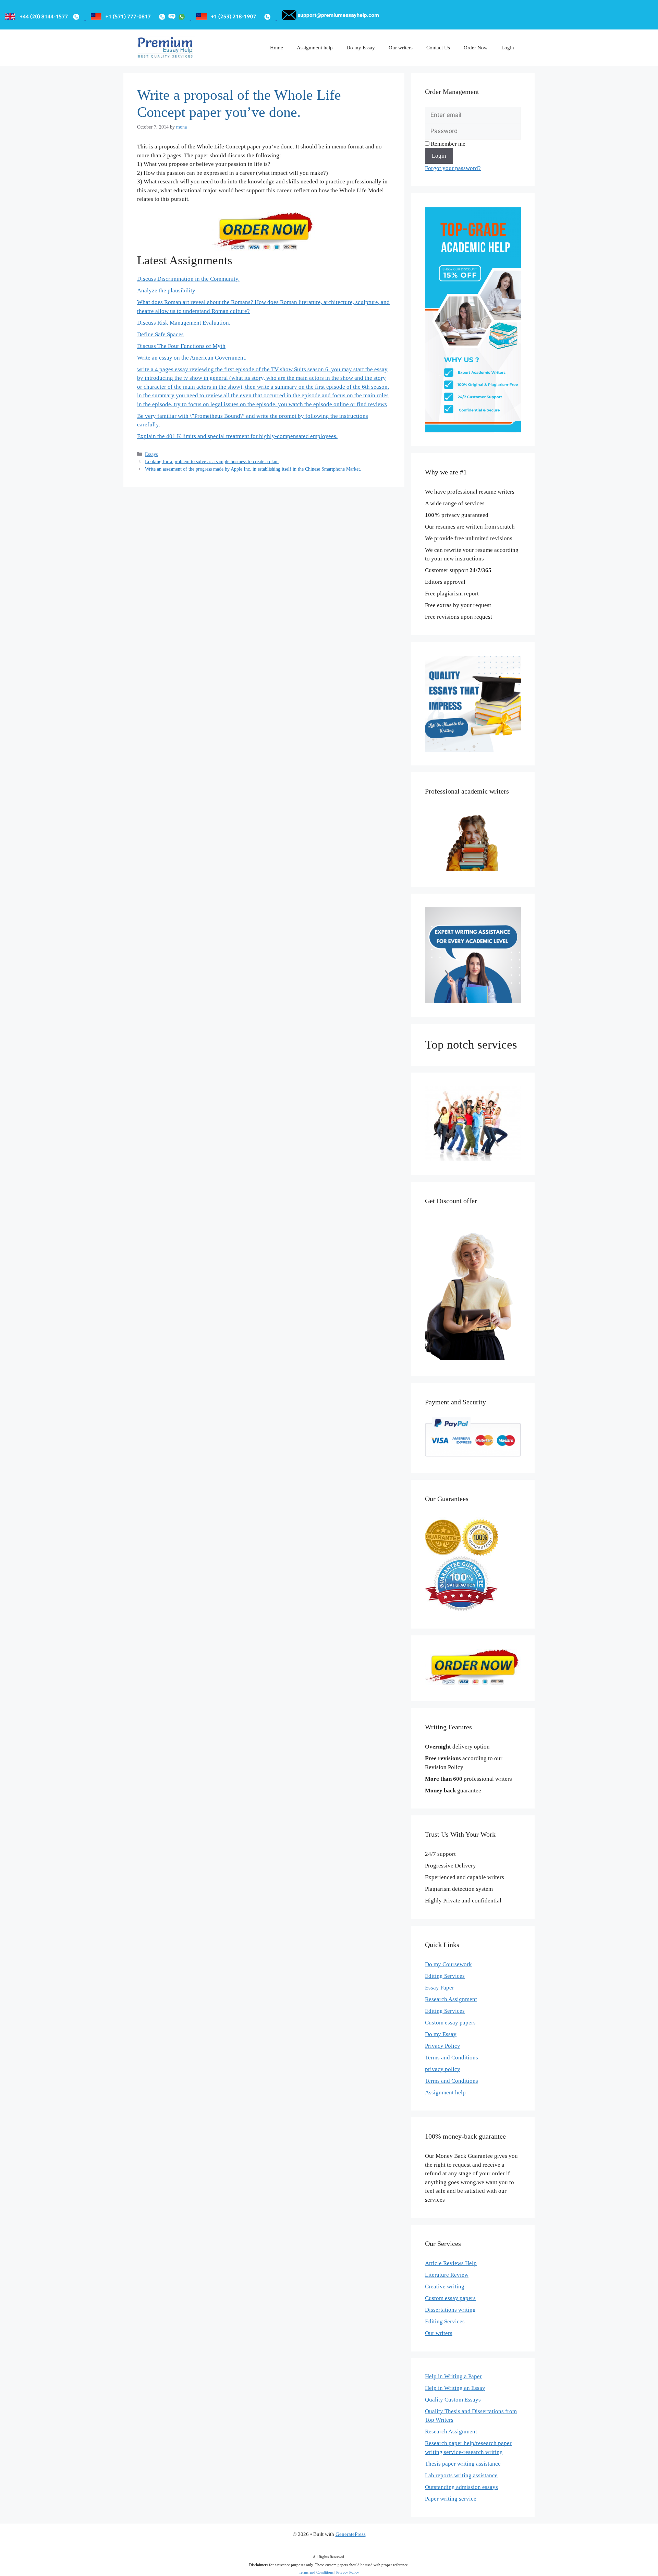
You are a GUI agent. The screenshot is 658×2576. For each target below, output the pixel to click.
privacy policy (443, 2069)
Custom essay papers (450, 2023)
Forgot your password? (453, 168)
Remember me (447, 144)
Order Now (476, 48)
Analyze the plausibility (166, 291)
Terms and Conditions (452, 2058)
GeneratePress (351, 2534)
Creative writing (445, 2287)
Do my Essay (361, 48)
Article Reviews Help (451, 2263)
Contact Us (438, 48)
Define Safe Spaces (160, 334)
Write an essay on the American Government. (192, 358)
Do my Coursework (448, 1964)
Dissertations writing (450, 2310)
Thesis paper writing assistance (463, 2464)
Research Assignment (451, 1999)
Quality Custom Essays (453, 2400)
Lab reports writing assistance (461, 2475)
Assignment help (315, 48)
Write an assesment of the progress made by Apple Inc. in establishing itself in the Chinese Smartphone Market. (253, 469)
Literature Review (447, 2275)
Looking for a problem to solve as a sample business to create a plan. (212, 461)
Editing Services (445, 1976)
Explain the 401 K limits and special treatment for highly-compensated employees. (237, 436)
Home (277, 48)
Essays (151, 454)
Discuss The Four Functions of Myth (181, 346)
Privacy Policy (443, 2046)
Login (508, 48)
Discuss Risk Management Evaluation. (184, 323)
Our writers (401, 48)
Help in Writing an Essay (455, 2388)
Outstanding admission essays (461, 2487)
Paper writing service (451, 2499)
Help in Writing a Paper (453, 2376)
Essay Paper (440, 1988)
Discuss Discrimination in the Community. (188, 279)
